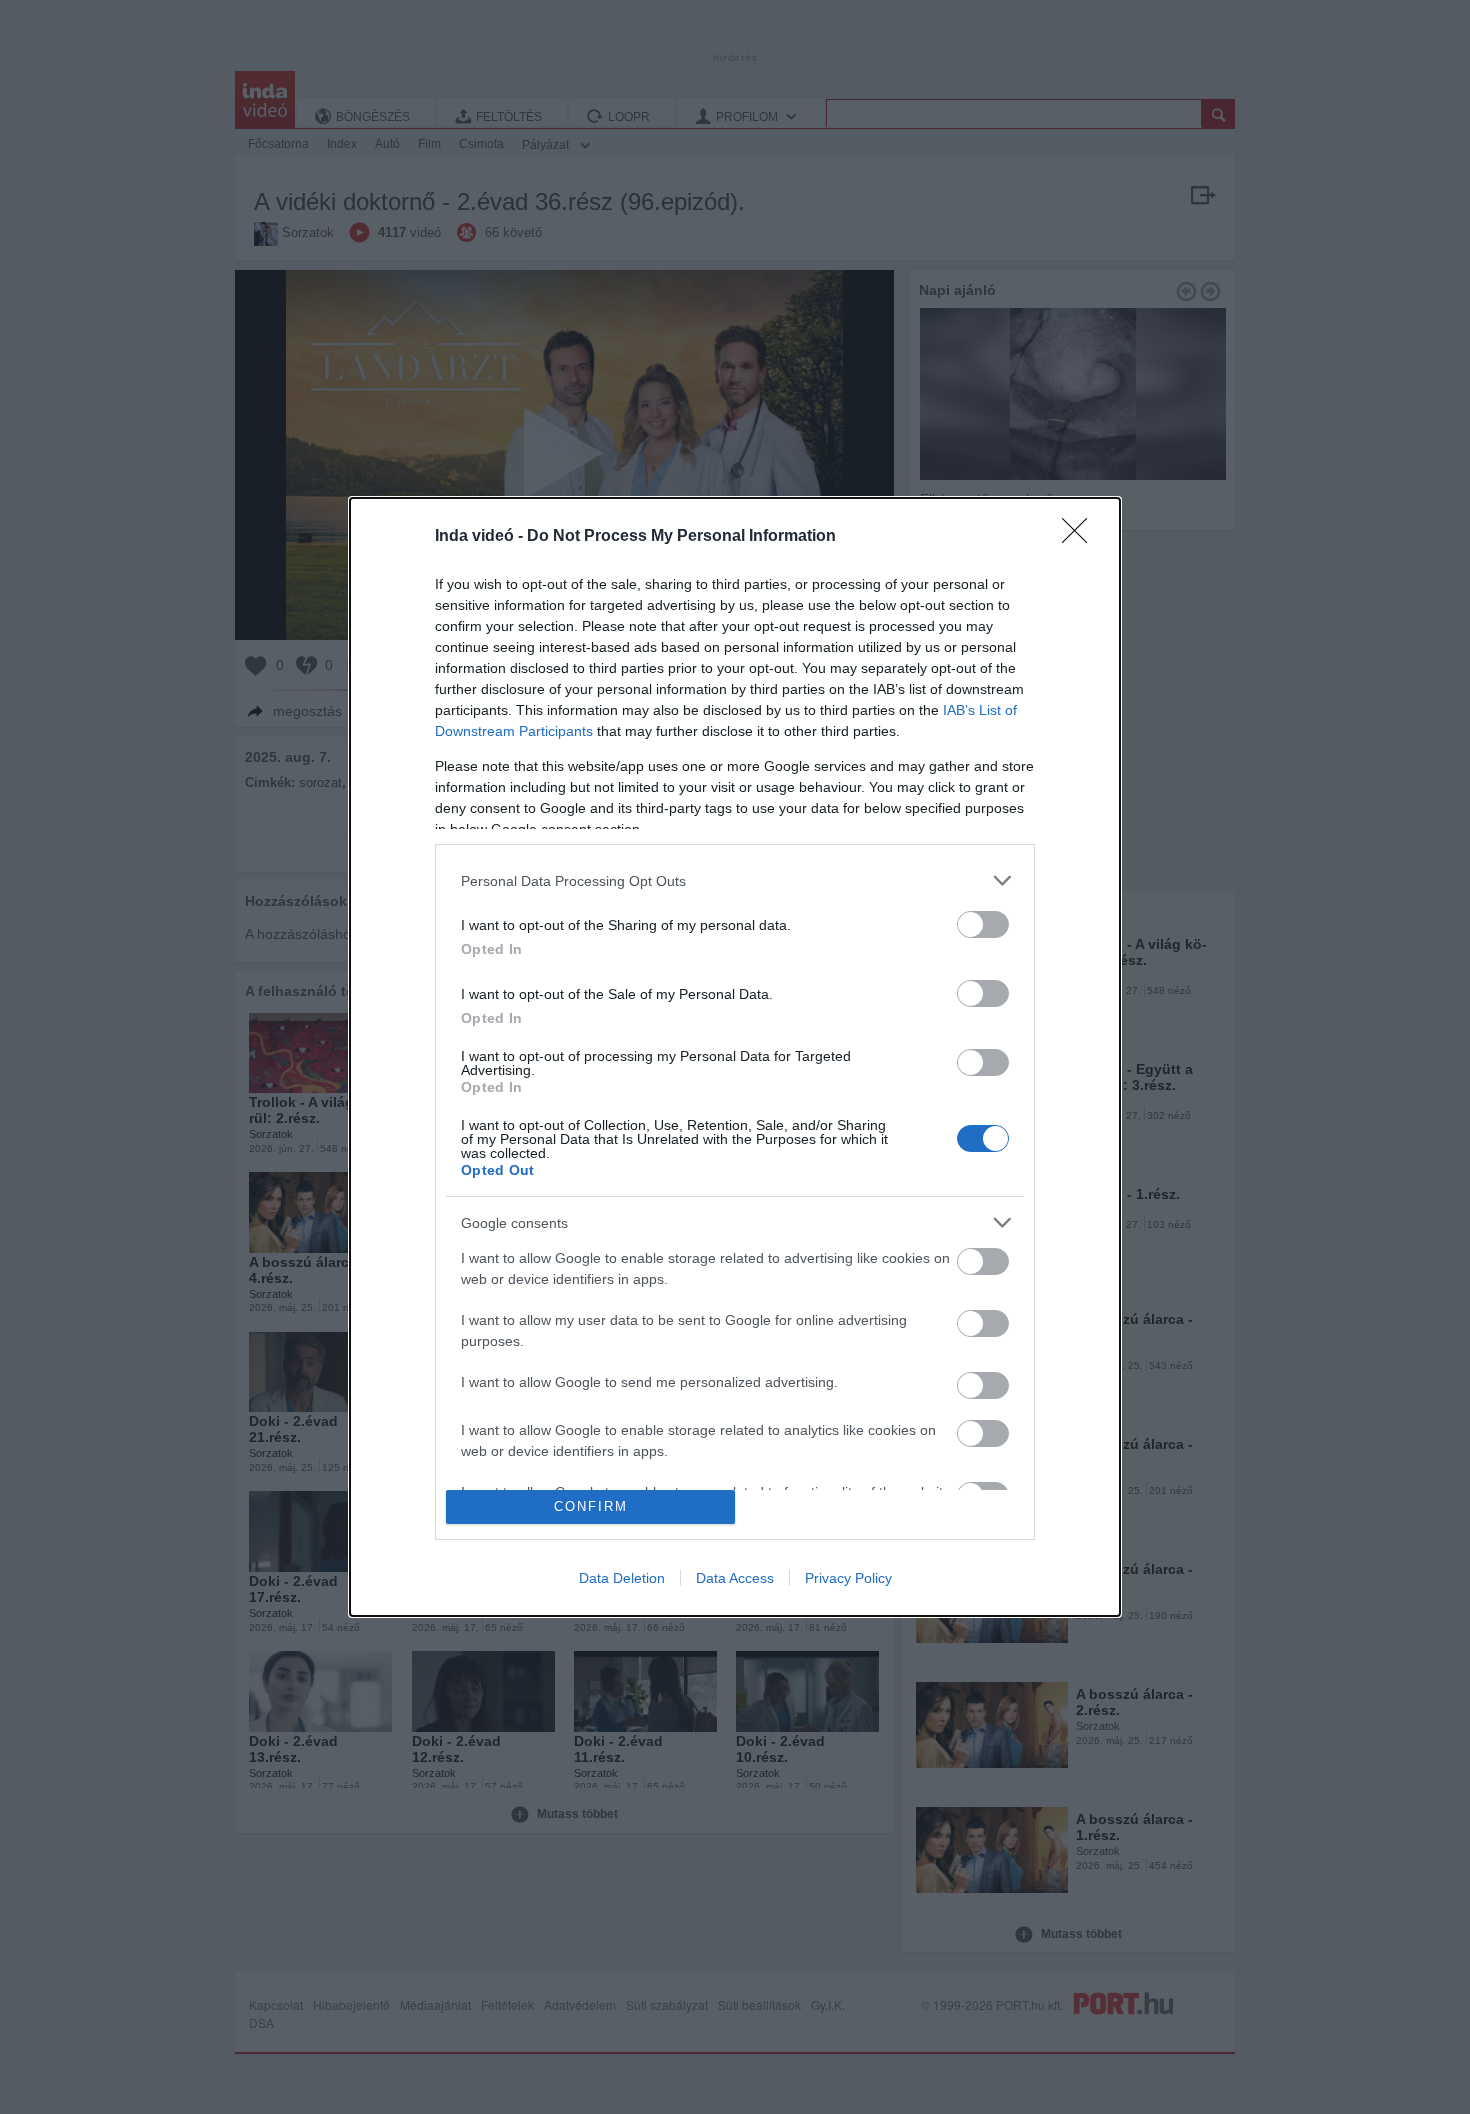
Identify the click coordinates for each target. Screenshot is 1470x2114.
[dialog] (735, 1056)
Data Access (735, 1578)
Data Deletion (622, 1578)
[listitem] (735, 880)
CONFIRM (591, 1506)
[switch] (983, 924)
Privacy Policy (848, 1578)
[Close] (1081, 537)
